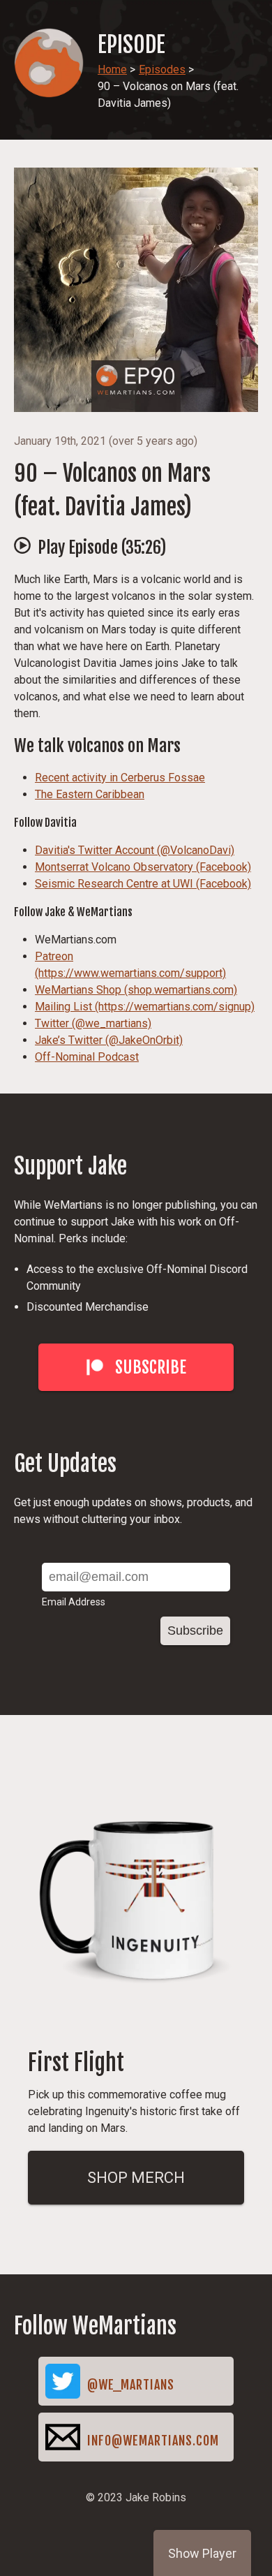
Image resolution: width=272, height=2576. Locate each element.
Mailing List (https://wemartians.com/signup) (145, 1007)
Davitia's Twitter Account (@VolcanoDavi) (135, 850)
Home (112, 69)
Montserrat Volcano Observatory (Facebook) (143, 867)
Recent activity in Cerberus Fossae (120, 778)
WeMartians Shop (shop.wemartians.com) (136, 990)
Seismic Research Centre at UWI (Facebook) (143, 884)
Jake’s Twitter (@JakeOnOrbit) (109, 1040)
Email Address (74, 1602)
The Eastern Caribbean (90, 794)
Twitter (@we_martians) (93, 1023)
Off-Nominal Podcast (87, 1057)
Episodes (162, 69)
